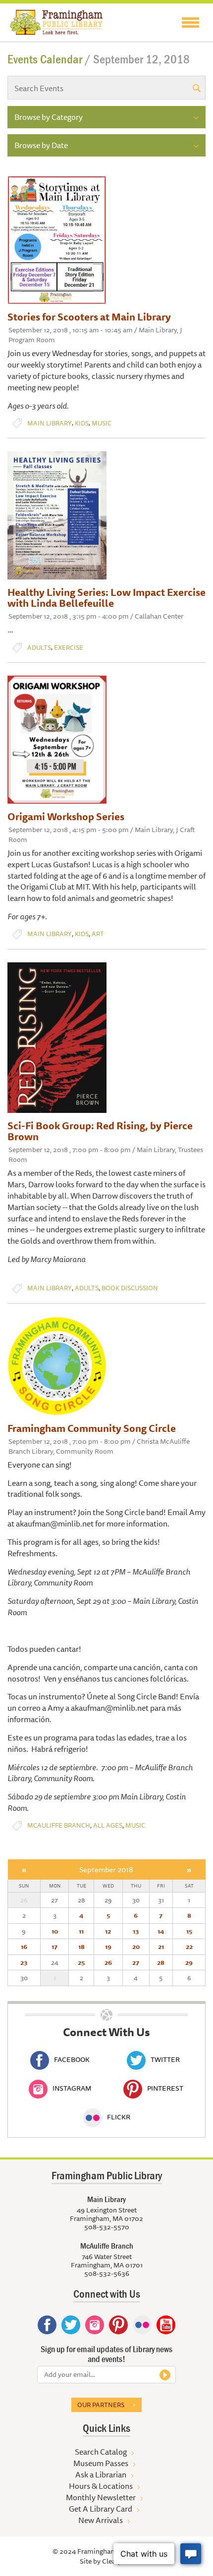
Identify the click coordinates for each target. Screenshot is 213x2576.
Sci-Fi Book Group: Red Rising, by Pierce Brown (100, 1131)
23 (24, 1962)
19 (108, 1946)
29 (189, 1962)
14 (161, 1931)
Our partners (101, 2405)
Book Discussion (130, 1288)
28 (161, 1962)
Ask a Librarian (101, 2474)
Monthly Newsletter (101, 2497)
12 (108, 1931)
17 (54, 1946)
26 (108, 1962)
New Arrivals (101, 2520)
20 (136, 1946)
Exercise (69, 648)
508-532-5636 (107, 2273)
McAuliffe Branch (59, 1825)
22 (189, 1946)
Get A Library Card (101, 2509)
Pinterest (165, 2088)
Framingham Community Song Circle (92, 1428)
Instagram (72, 2088)
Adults (39, 648)
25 (81, 1962)
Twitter (165, 2059)
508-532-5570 (107, 2227)
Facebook (72, 2059)
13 (136, 1931)
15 (189, 1931)
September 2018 (106, 1869)
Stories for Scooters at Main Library (89, 317)
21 (161, 1946)
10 (55, 1931)
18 (81, 1946)
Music (102, 423)
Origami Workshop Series (66, 816)
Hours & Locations (101, 2486)
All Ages (108, 1825)
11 (81, 1931)
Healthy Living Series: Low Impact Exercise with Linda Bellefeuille (106, 598)
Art (98, 934)
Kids (82, 423)
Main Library (50, 423)
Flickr (119, 2117)
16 (24, 1946)
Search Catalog (101, 2452)
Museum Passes (101, 2463)
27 (136, 1962)
